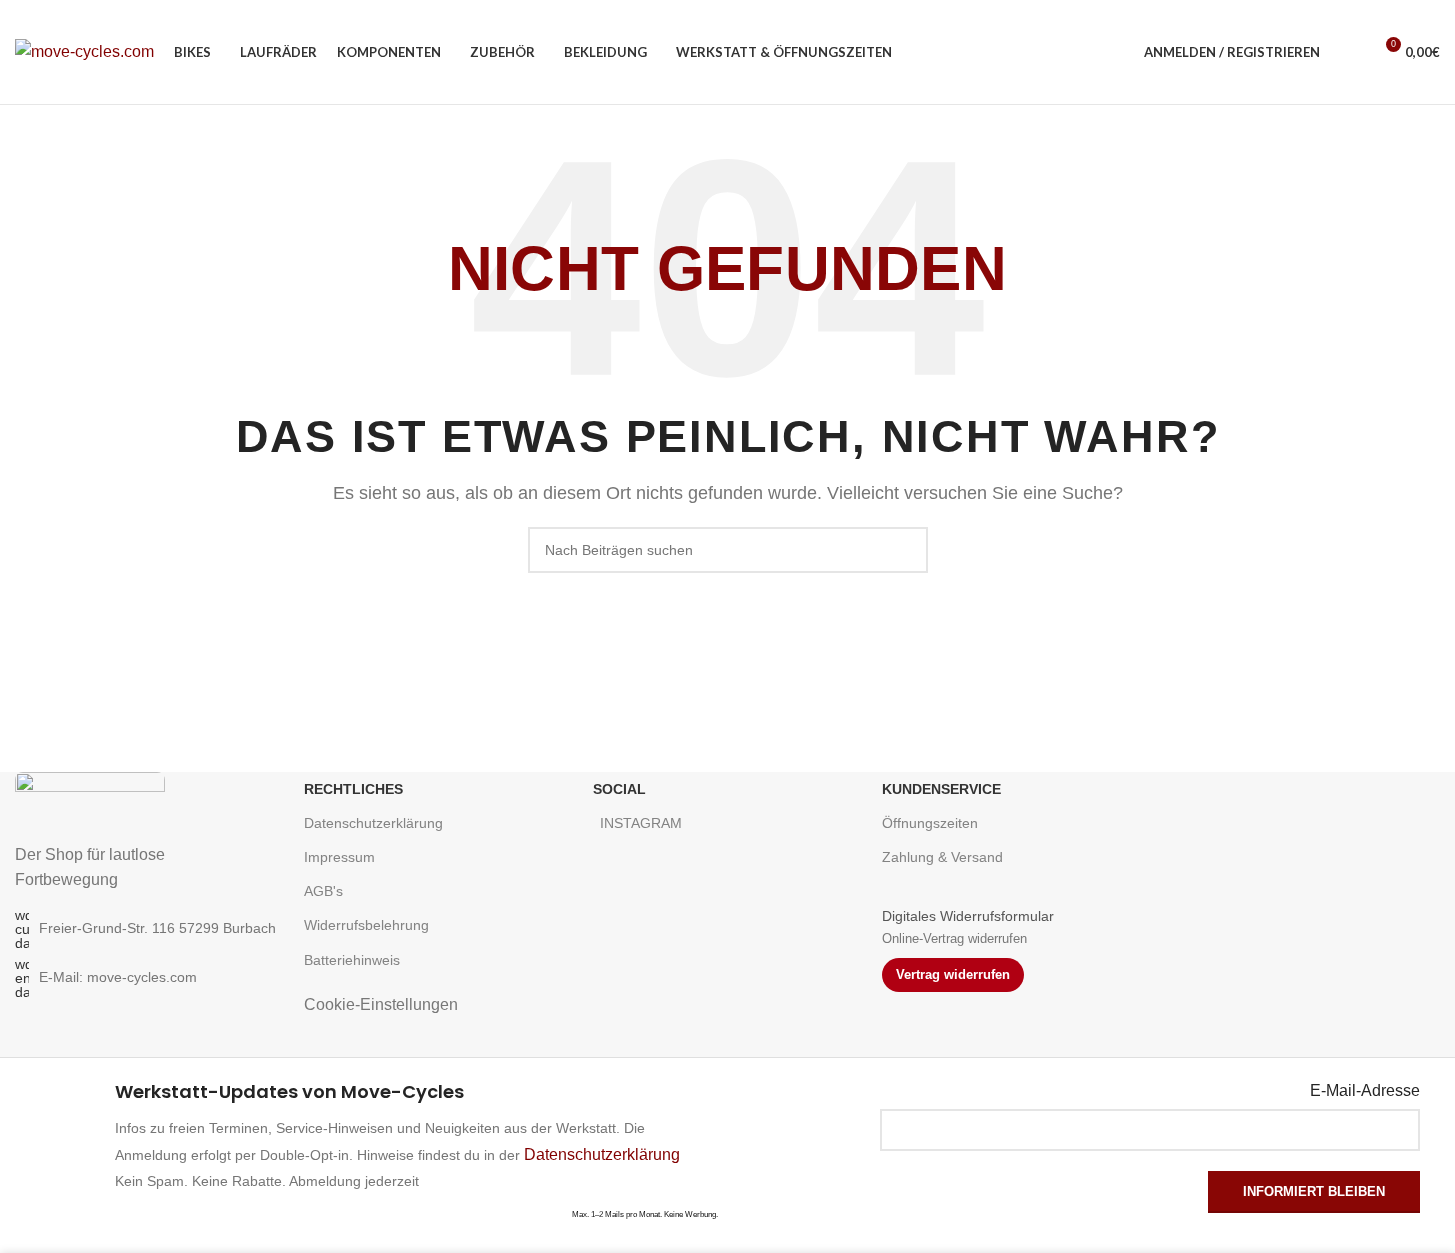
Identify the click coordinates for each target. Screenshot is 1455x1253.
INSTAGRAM (641, 823)
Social (619, 789)
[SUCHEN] (905, 550)
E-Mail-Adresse (1365, 1090)
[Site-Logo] (84, 50)
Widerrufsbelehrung (366, 925)
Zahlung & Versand (942, 857)
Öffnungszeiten (930, 823)
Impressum (339, 857)
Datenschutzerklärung (373, 823)
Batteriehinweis (352, 960)
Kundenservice (941, 789)
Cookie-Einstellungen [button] (381, 1004)
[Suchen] (1348, 52)
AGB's (323, 891)
